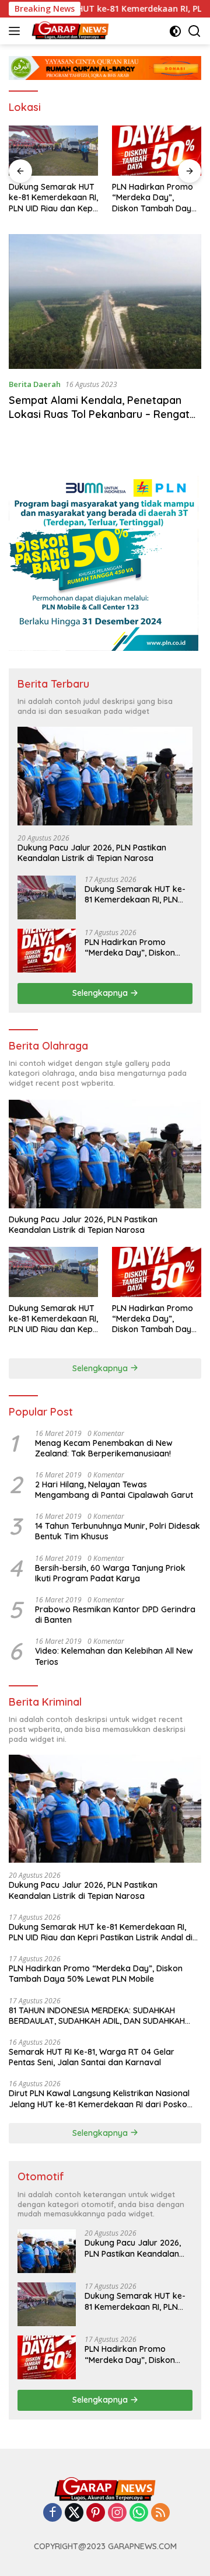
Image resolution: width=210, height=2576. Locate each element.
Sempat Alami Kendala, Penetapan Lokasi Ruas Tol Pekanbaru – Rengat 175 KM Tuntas (99, 414)
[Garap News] (69, 31)
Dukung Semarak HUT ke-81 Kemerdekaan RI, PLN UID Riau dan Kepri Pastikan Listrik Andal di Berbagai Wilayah (53, 198)
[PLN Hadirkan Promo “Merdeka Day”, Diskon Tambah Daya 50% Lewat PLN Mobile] (157, 151)
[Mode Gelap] (175, 31)
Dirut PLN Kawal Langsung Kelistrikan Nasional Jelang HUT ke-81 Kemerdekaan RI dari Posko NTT (99, 2099)
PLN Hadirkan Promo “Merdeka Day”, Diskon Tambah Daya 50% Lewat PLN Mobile (155, 198)
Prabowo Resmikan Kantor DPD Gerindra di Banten (115, 1615)
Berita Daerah (35, 384)
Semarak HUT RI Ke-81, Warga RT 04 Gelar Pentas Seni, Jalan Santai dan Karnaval (92, 2057)
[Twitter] (74, 2513)
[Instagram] (117, 2513)
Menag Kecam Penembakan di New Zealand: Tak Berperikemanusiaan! (104, 1448)
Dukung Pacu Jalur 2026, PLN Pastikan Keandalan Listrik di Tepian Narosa (92, 853)
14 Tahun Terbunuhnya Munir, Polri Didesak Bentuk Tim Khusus (118, 1531)
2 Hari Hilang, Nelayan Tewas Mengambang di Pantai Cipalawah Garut (114, 1490)
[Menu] (17, 31)
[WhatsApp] (139, 2513)
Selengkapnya (101, 993)
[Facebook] (52, 2513)
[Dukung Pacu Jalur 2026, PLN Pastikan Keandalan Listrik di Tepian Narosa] (105, 776)
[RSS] (160, 2513)
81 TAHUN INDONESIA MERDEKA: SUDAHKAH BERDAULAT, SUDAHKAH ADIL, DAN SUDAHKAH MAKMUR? (97, 2016)
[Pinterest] (96, 2513)
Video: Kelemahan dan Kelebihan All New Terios (114, 1656)
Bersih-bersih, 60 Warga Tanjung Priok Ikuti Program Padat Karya (110, 1573)
